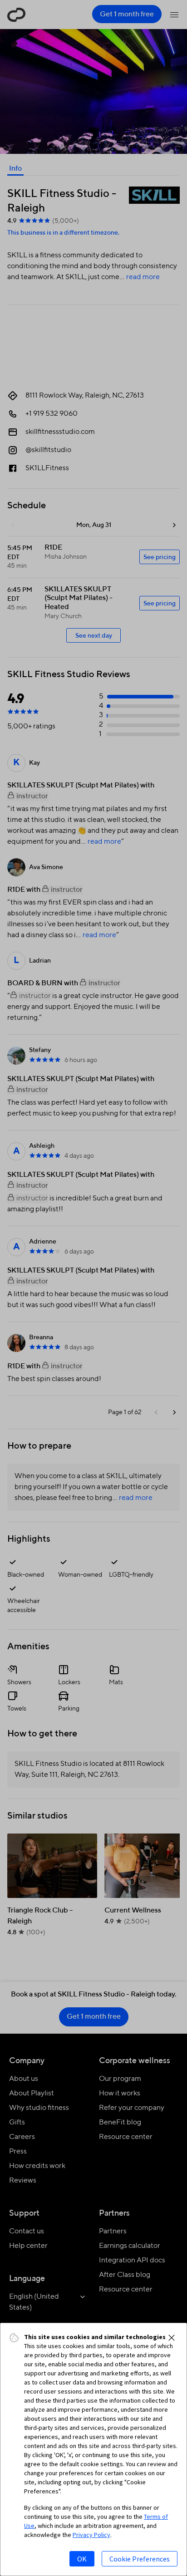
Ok (82, 2559)
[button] (172, 2338)
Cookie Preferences (140, 2559)
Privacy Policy (91, 2535)
